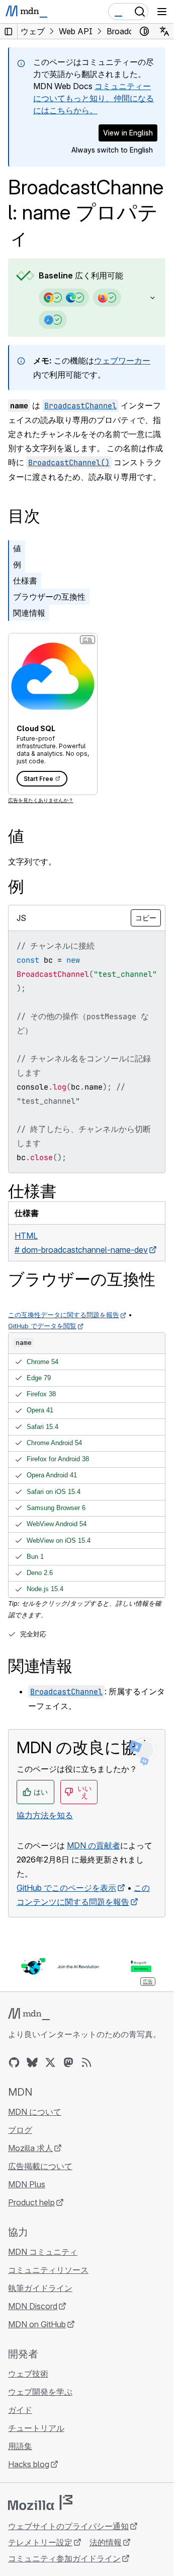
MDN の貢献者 (94, 1845)
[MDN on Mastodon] (68, 2062)
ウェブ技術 (28, 2374)
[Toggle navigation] (162, 12)
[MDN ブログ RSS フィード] (86, 2062)
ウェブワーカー (122, 361)
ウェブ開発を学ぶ (40, 2392)
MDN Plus (27, 2184)
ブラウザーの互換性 (49, 597)
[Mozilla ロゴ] (40, 2502)
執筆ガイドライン (40, 2288)
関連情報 (29, 613)
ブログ (20, 2130)
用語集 (20, 2446)
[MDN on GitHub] (14, 2062)
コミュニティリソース (48, 2270)
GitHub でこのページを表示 (66, 1888)
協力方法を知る (45, 1815)
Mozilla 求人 (30, 2148)
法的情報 (106, 2542)
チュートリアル (36, 2428)
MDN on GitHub (37, 2324)
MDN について (35, 2112)
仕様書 (25, 581)
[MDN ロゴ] (29, 2014)
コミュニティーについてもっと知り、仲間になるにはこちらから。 (94, 98)
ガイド (20, 2410)
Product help (31, 2202)
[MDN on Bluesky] (32, 2062)
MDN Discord (33, 2306)
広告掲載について (40, 2166)
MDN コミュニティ (43, 2252)
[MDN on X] (50, 2062)
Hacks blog (29, 2464)
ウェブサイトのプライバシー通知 (68, 2526)
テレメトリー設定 (40, 2542)
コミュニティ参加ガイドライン (64, 2558)
